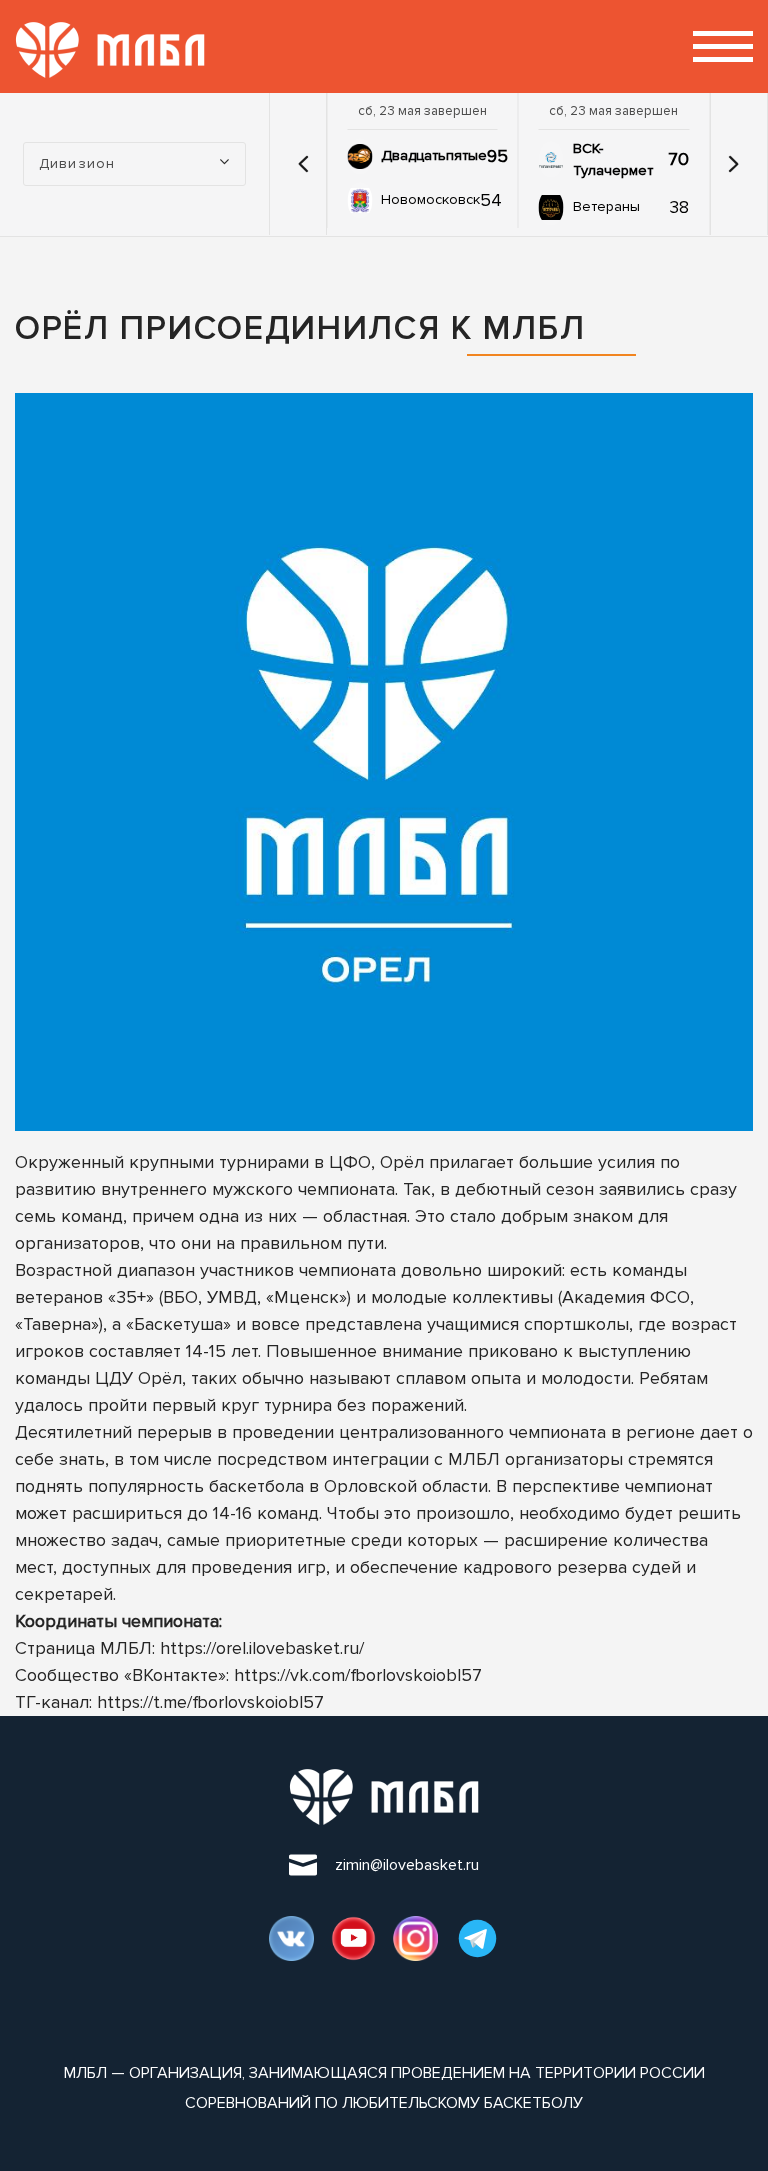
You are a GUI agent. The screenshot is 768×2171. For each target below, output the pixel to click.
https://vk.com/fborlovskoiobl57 (358, 1675)
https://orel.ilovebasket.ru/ (262, 1648)
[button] (303, 164)
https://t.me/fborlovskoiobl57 (210, 1702)
